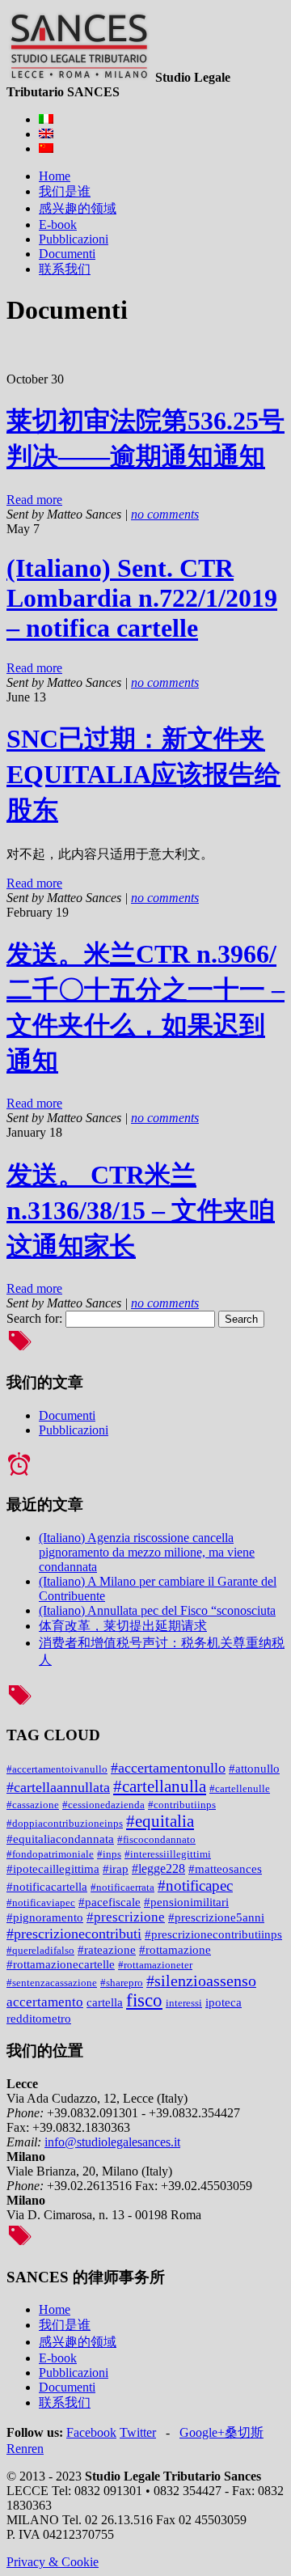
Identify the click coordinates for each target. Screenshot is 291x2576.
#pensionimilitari (186, 1902)
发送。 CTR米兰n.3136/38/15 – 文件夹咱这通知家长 (141, 1210)
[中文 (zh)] (46, 148)
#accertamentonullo (168, 1768)
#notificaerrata (122, 1887)
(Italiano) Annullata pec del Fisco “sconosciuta (157, 1610)
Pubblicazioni (74, 1430)
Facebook (91, 2432)
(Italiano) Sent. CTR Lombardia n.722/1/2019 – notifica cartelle (142, 598)
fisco (144, 2000)
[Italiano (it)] (46, 119)
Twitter (138, 2432)
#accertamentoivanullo (57, 1769)
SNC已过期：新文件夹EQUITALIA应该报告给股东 (143, 774)
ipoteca (224, 2002)
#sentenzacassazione (52, 1983)
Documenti (67, 1415)
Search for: (34, 1318)
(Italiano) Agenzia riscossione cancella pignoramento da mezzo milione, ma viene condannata (147, 1552)
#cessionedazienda (103, 1805)
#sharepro (122, 1983)
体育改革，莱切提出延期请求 (123, 1626)
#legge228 (158, 1868)
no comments (165, 514)
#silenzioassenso (201, 1981)
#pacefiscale (110, 1902)
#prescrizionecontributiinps (213, 1934)
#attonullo (254, 1769)
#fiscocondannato (156, 1839)
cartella (105, 2002)
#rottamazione (175, 1950)
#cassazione (33, 1805)
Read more (34, 500)
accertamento (45, 2002)
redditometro (39, 2019)
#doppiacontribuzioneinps (65, 1823)
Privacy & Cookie (53, 2562)
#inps (109, 1854)
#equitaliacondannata (60, 1839)
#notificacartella (47, 1886)
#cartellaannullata (58, 1787)
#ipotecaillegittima (53, 1869)
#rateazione (107, 1950)
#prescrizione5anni (216, 1917)
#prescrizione (126, 1917)
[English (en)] (46, 134)
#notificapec (195, 1885)
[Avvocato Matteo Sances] (79, 77)
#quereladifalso (40, 1950)
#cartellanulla (160, 1786)
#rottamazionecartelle (61, 1964)
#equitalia (160, 1821)
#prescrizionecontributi (74, 1934)
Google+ (202, 2432)
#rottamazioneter (155, 1965)
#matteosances (225, 1869)
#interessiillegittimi (168, 1854)
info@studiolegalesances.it (112, 2142)
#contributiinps (182, 1805)
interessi (184, 2003)
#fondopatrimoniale (50, 1854)
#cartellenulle (240, 1788)
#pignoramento (45, 1917)
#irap (116, 1869)
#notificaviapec (41, 1902)
